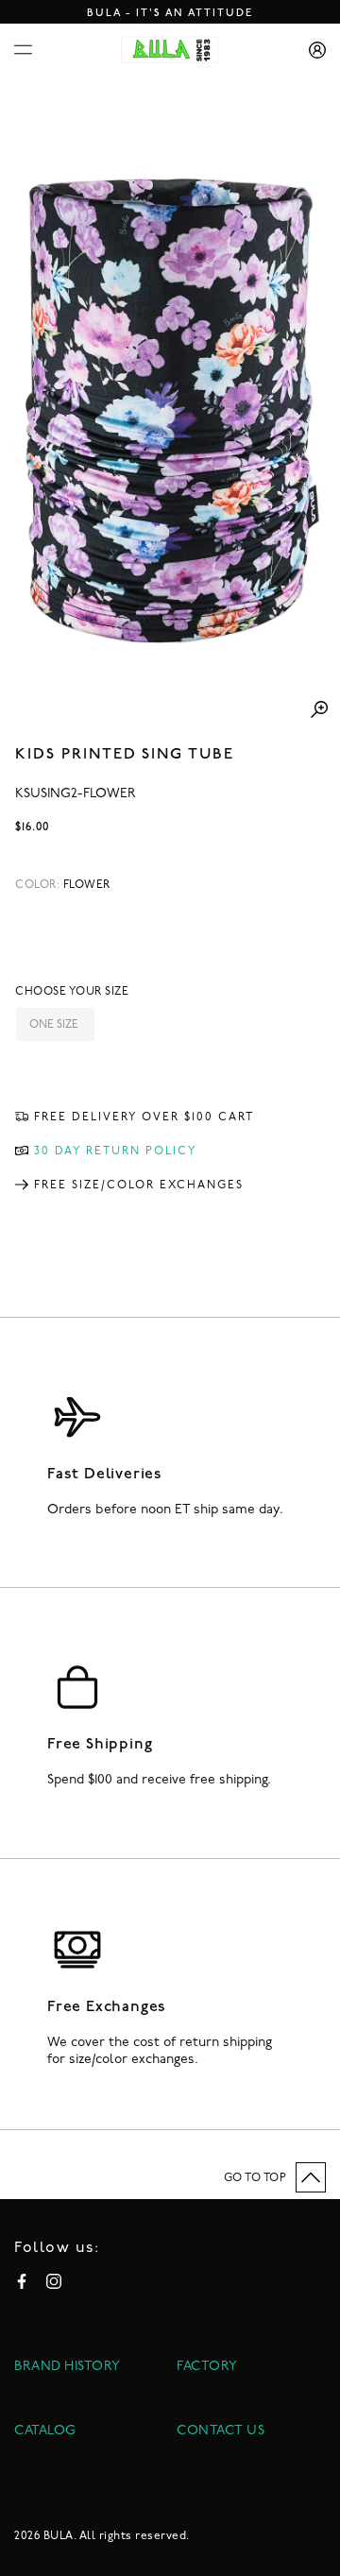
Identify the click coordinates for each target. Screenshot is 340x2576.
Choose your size (72, 992)
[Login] (311, 50)
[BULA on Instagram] (54, 2281)
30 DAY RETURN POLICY (116, 1152)
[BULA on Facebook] (22, 2281)
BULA (59, 2536)
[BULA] (170, 50)
